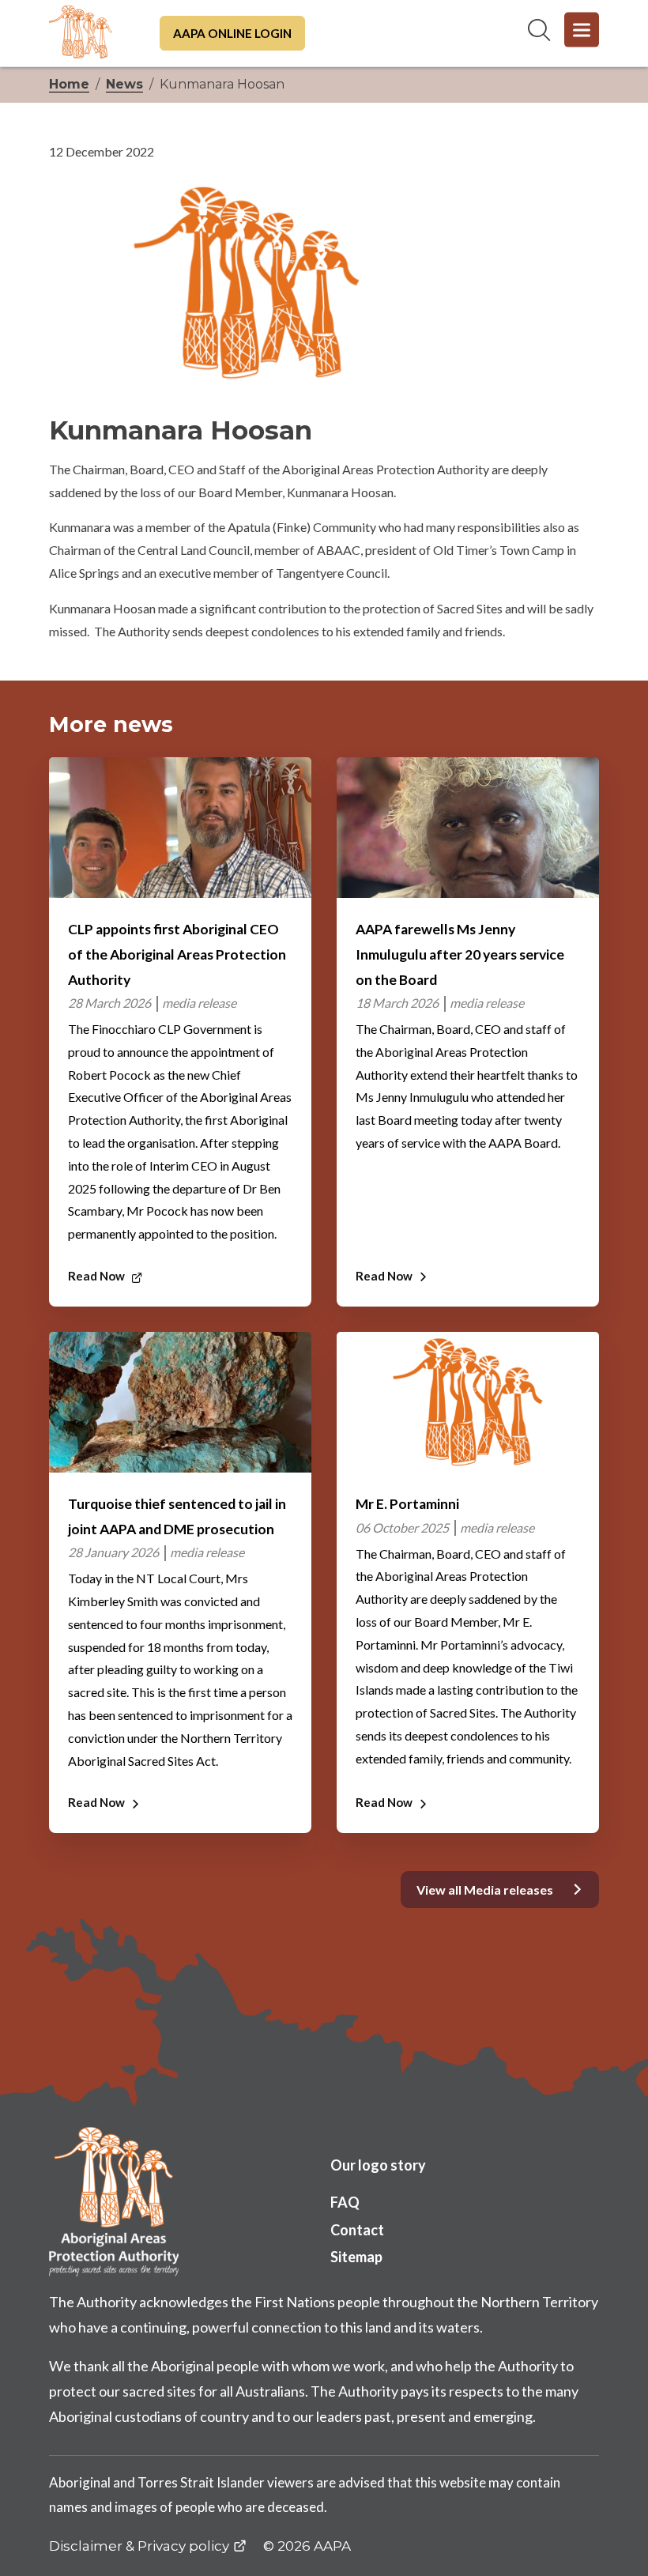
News (124, 84)
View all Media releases (485, 1890)
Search (539, 30)
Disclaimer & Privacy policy (139, 2546)
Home (69, 84)
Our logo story (378, 2165)
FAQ (345, 2202)
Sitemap (356, 2257)
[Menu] (582, 30)
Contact (357, 2230)
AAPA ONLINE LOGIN (232, 33)
